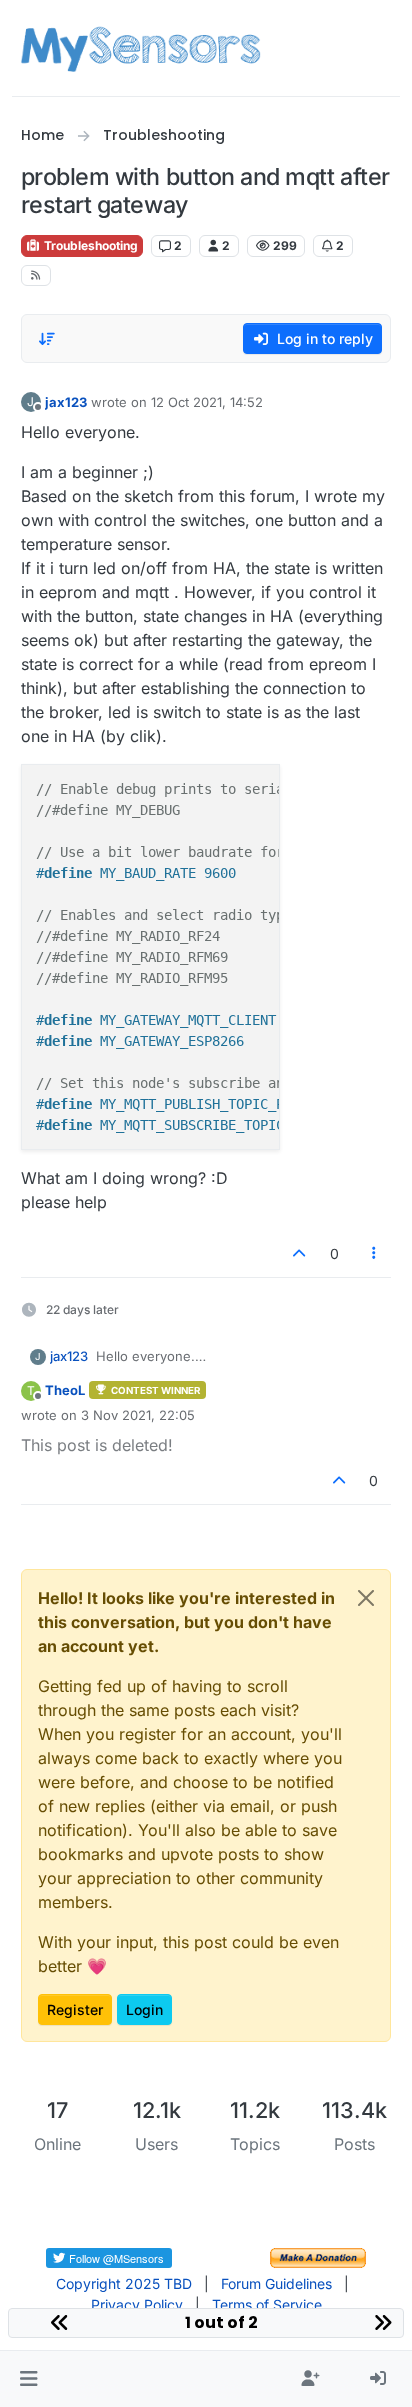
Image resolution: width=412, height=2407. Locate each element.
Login (144, 2009)
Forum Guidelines (276, 2283)
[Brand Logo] (140, 48)
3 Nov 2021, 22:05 (138, 1415)
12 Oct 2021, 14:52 (207, 402)
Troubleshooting (89, 245)
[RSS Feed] (36, 275)
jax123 (66, 402)
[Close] (366, 1598)
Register (75, 2009)
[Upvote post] (299, 1253)
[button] (28, 2379)
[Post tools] (374, 1253)
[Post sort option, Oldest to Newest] (48, 339)
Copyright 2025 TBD (124, 2283)
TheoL (65, 1390)
